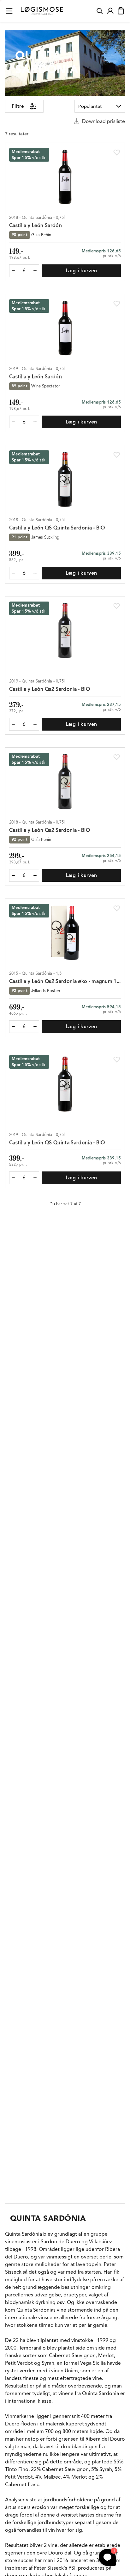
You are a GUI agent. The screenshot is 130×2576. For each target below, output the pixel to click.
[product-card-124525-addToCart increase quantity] (35, 724)
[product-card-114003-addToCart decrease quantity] (13, 271)
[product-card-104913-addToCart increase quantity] (35, 1027)
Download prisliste (103, 121)
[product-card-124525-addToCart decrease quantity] (13, 724)
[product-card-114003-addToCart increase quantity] (35, 271)
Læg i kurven (81, 271)
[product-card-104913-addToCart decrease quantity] (13, 1027)
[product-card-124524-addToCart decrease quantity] (13, 422)
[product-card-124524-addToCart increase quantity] (35, 422)
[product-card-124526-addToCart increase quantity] (35, 1178)
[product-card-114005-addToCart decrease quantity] (13, 573)
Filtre (18, 106)
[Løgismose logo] (42, 11)
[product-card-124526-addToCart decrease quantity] (13, 1178)
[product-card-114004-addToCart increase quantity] (35, 875)
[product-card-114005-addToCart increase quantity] (35, 573)
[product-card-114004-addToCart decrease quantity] (13, 875)
